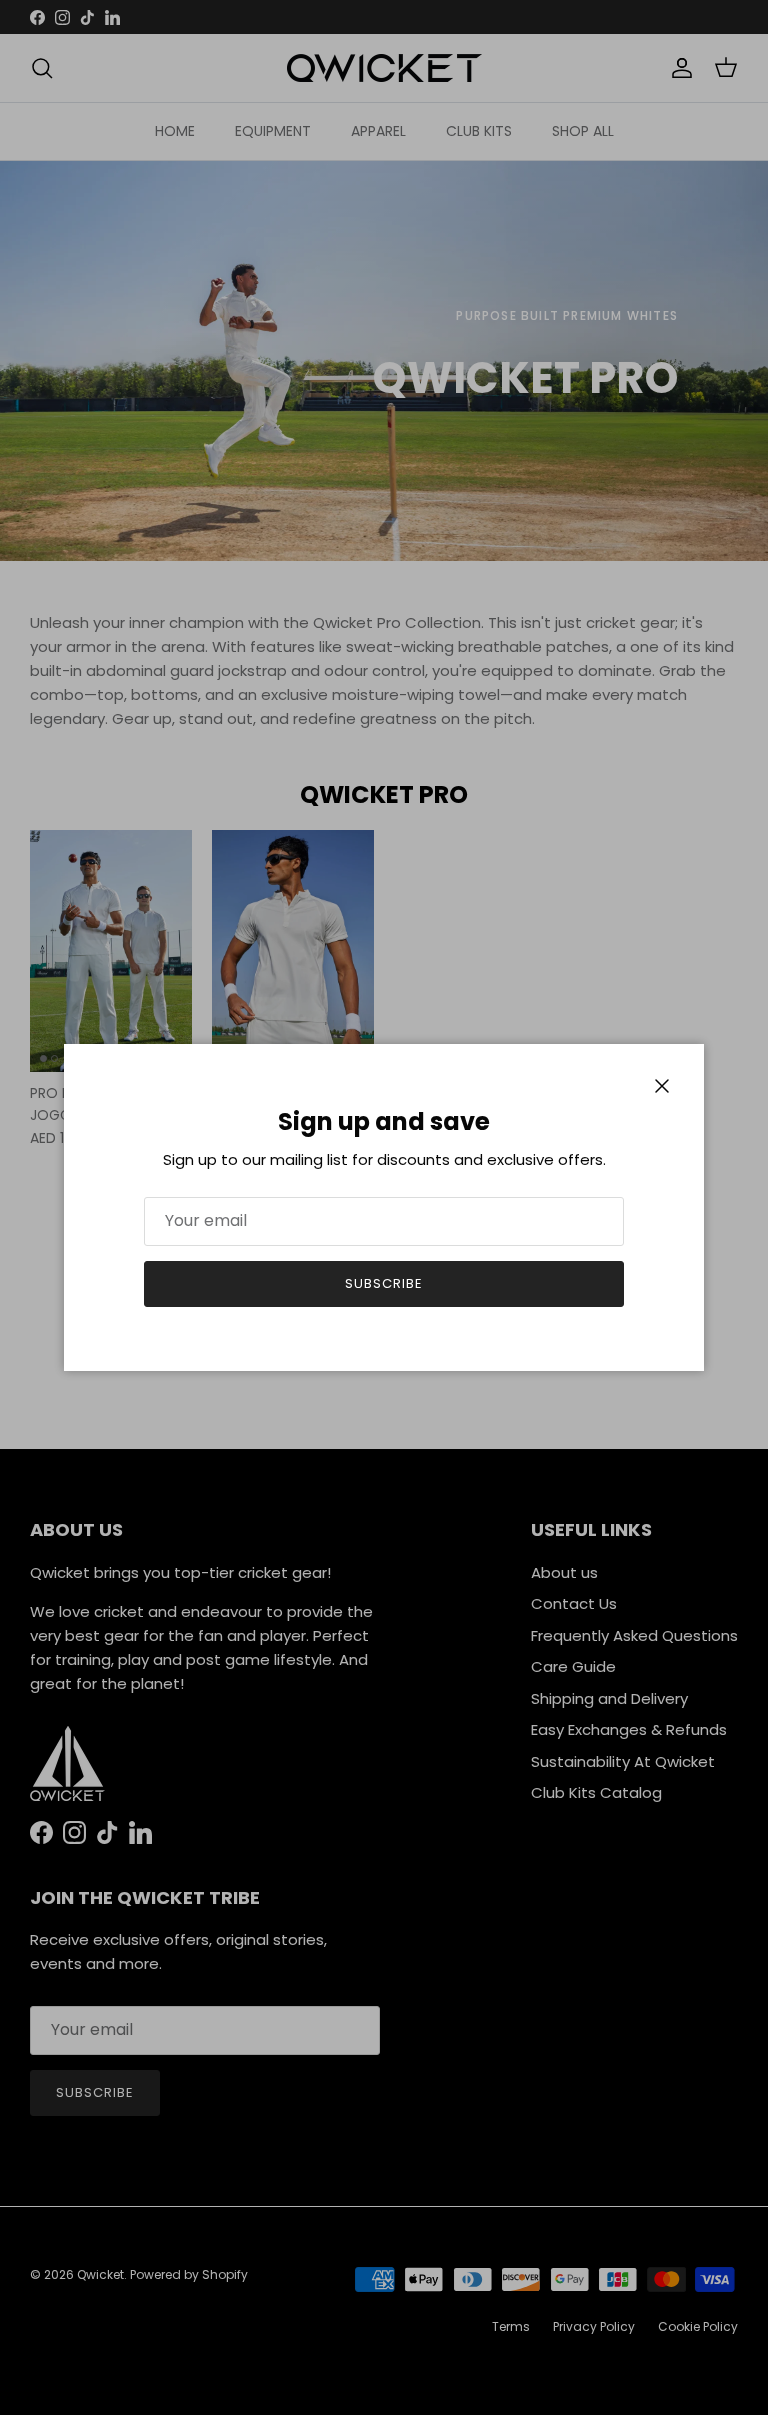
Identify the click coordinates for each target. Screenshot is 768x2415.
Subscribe (384, 1283)
